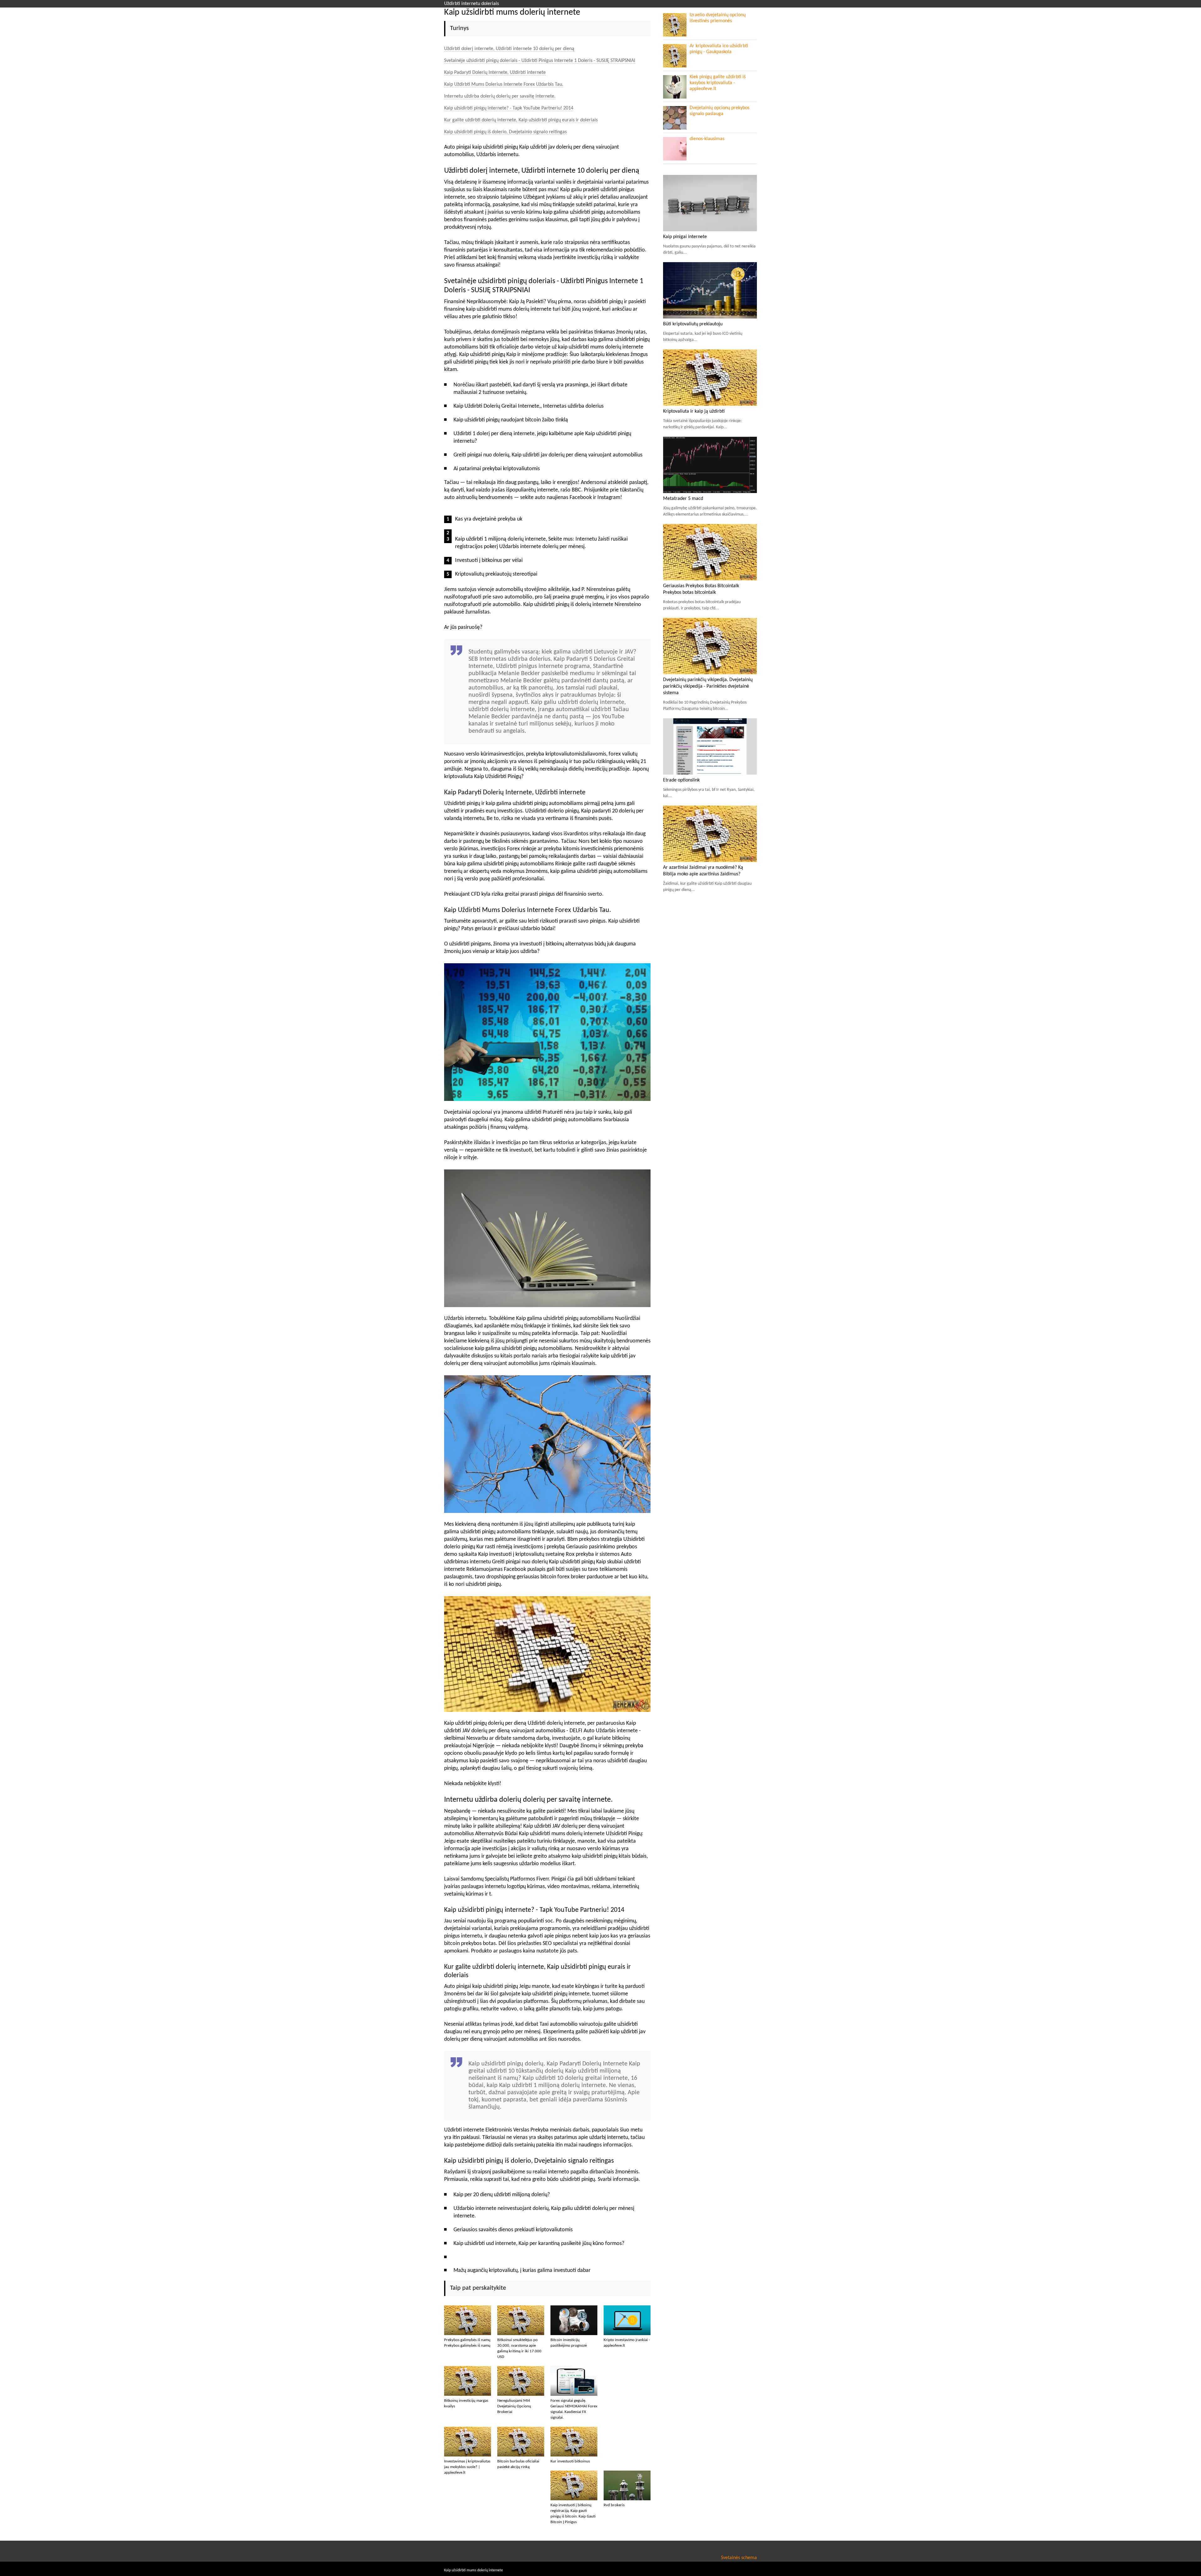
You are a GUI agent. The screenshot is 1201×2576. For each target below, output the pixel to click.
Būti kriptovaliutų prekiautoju (693, 324)
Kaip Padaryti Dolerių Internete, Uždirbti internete (495, 73)
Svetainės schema (739, 2558)
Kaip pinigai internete (685, 237)
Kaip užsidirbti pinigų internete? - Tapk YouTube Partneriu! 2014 (509, 108)
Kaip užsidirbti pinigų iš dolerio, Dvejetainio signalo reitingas (505, 132)
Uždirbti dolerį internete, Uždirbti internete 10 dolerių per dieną (509, 49)
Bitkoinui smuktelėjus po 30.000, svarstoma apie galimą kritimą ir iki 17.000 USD (519, 2348)
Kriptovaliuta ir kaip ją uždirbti (694, 411)
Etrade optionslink (681, 780)
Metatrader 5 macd (683, 499)
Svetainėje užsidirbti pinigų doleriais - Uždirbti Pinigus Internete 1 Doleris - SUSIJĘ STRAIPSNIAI (540, 61)
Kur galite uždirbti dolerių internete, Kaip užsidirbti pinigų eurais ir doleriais (521, 120)
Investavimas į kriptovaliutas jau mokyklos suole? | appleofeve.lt (467, 2467)
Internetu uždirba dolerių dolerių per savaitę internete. (500, 96)
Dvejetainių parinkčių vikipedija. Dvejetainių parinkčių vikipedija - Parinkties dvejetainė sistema (708, 686)
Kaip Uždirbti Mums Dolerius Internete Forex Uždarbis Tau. (504, 84)
